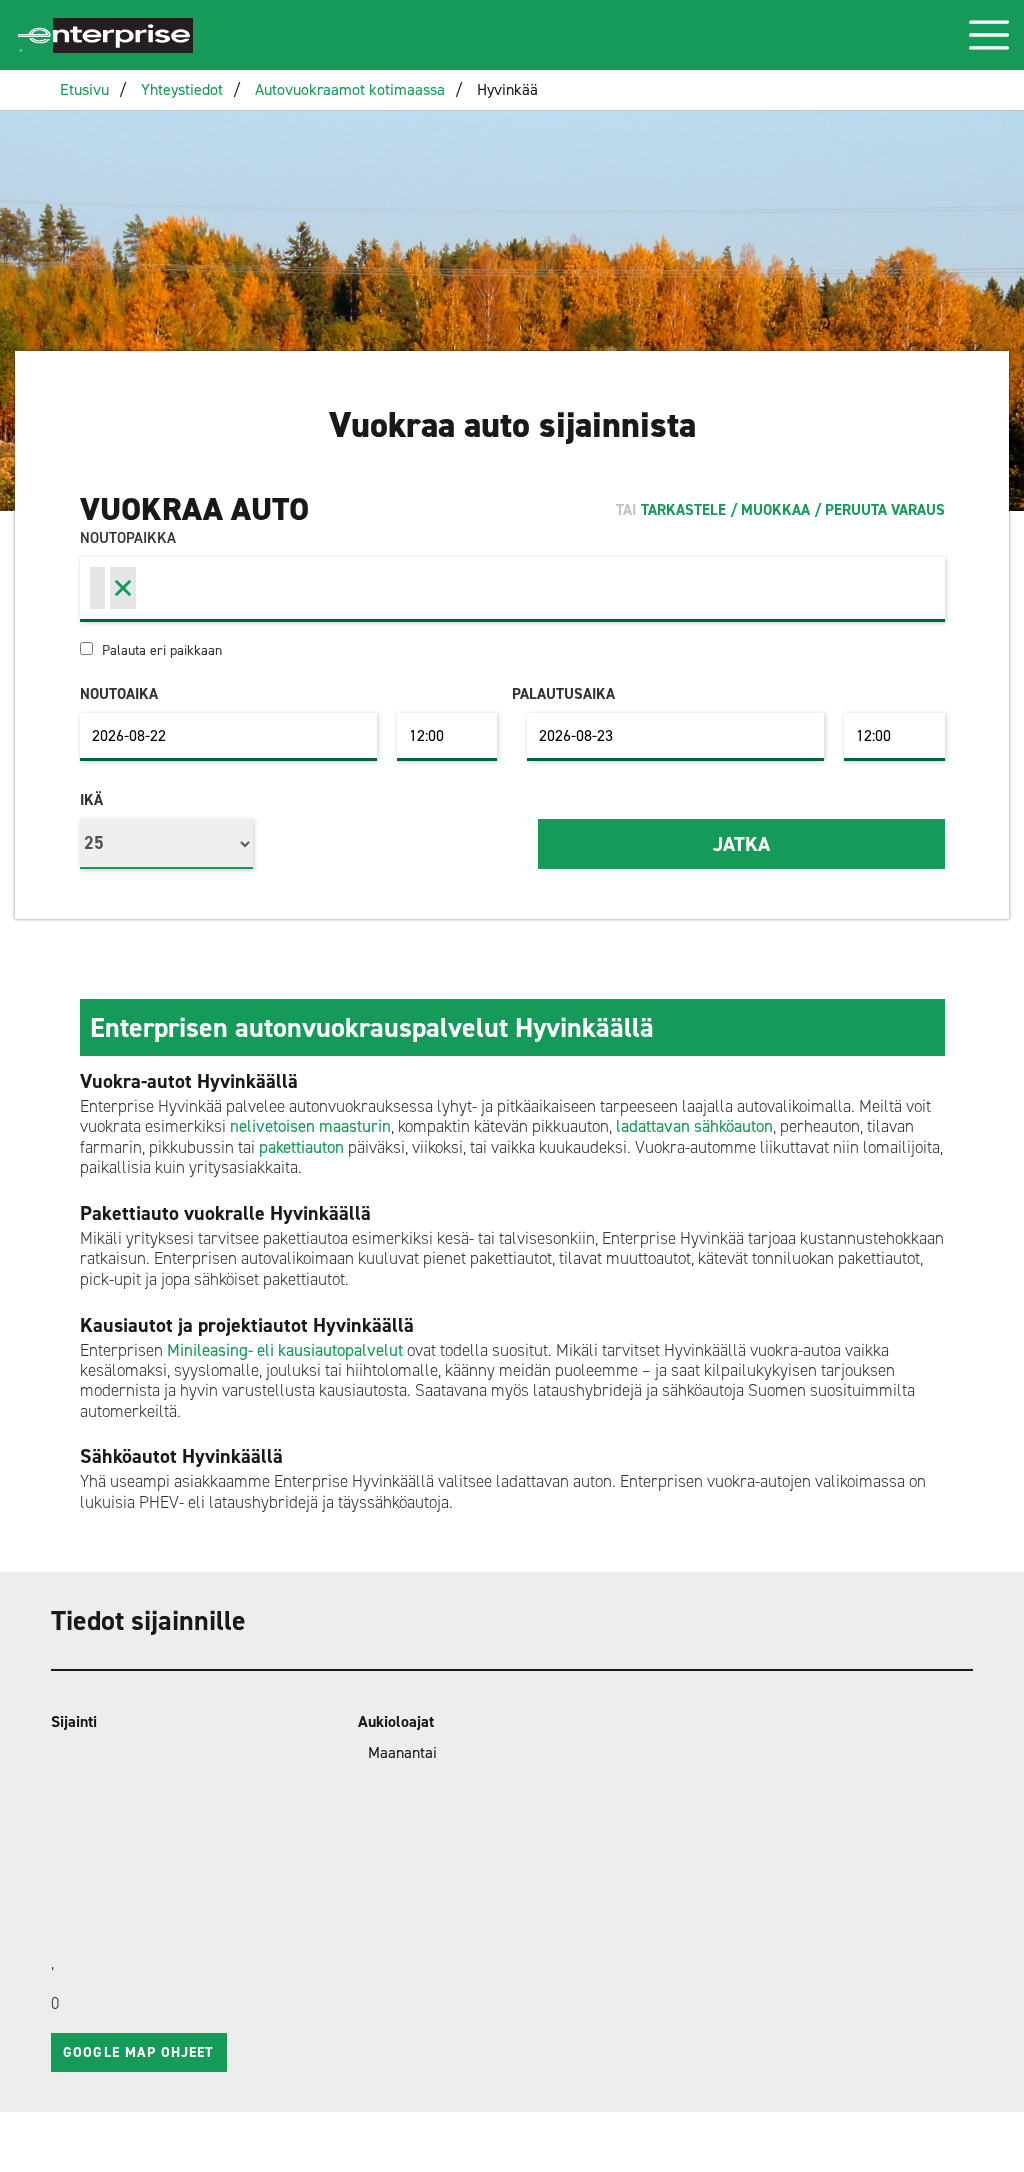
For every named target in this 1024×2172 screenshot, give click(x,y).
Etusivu (84, 89)
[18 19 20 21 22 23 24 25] (166, 839)
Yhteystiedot (182, 89)
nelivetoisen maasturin (310, 1126)
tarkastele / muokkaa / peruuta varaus (793, 510)
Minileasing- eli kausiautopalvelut (285, 1350)
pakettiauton (301, 1147)
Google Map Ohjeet (138, 2052)
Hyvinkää (507, 89)
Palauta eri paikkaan (160, 650)
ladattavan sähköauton (694, 1126)
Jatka (741, 844)
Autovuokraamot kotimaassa (350, 89)
